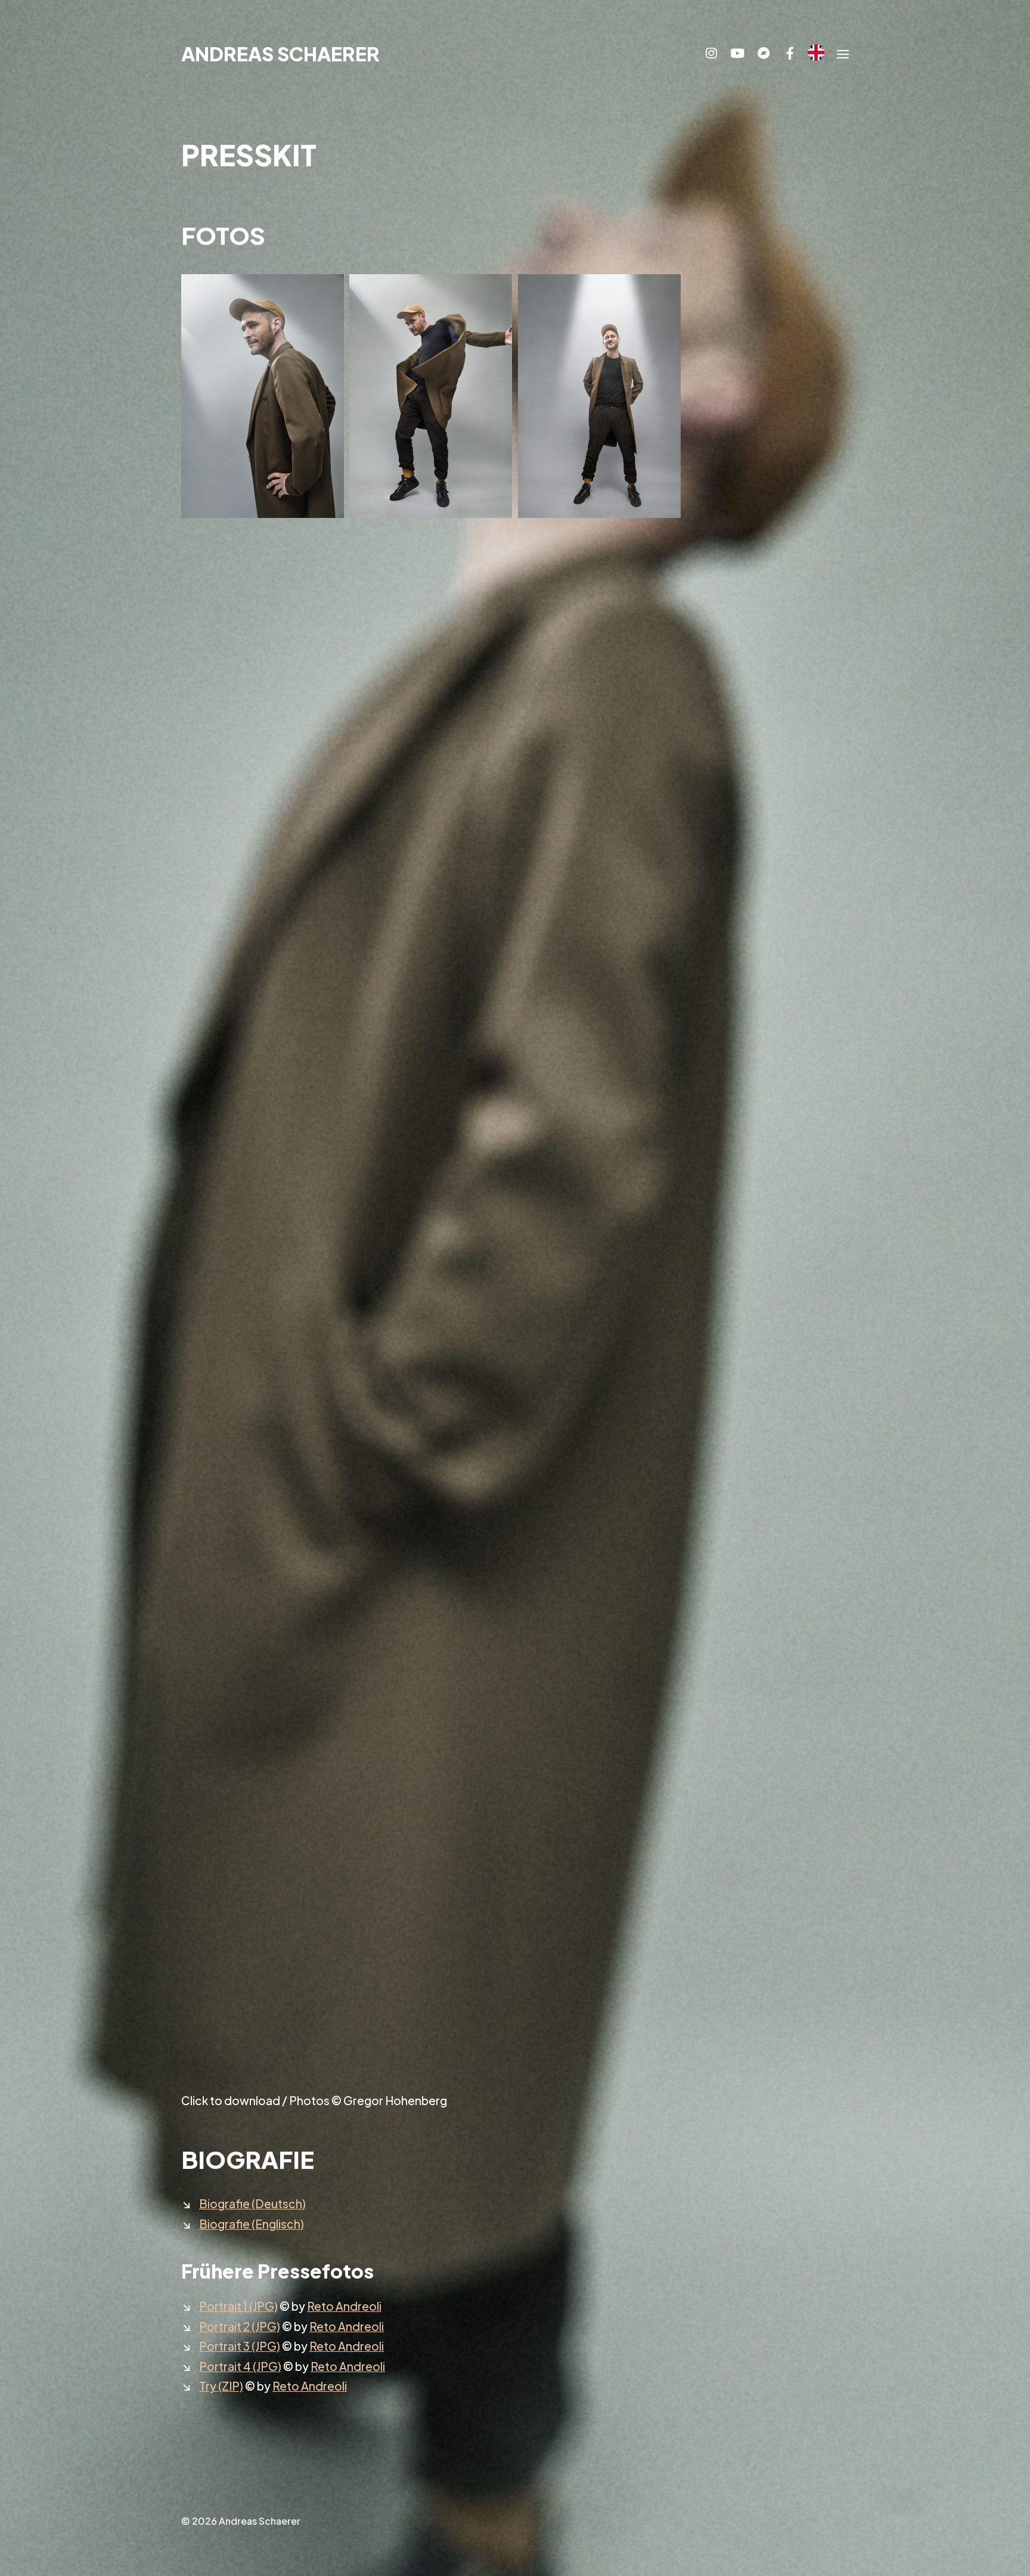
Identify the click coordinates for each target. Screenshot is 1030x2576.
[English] (816, 52)
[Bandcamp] (764, 54)
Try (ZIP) (221, 2386)
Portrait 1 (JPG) (238, 2306)
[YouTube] (737, 54)
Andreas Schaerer (280, 54)
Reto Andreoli (344, 2306)
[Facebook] (790, 54)
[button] (843, 54)
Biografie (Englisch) (252, 2224)
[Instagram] (711, 54)
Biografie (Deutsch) (252, 2203)
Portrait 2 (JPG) (240, 2326)
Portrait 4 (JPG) (240, 2366)
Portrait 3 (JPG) (240, 2346)
